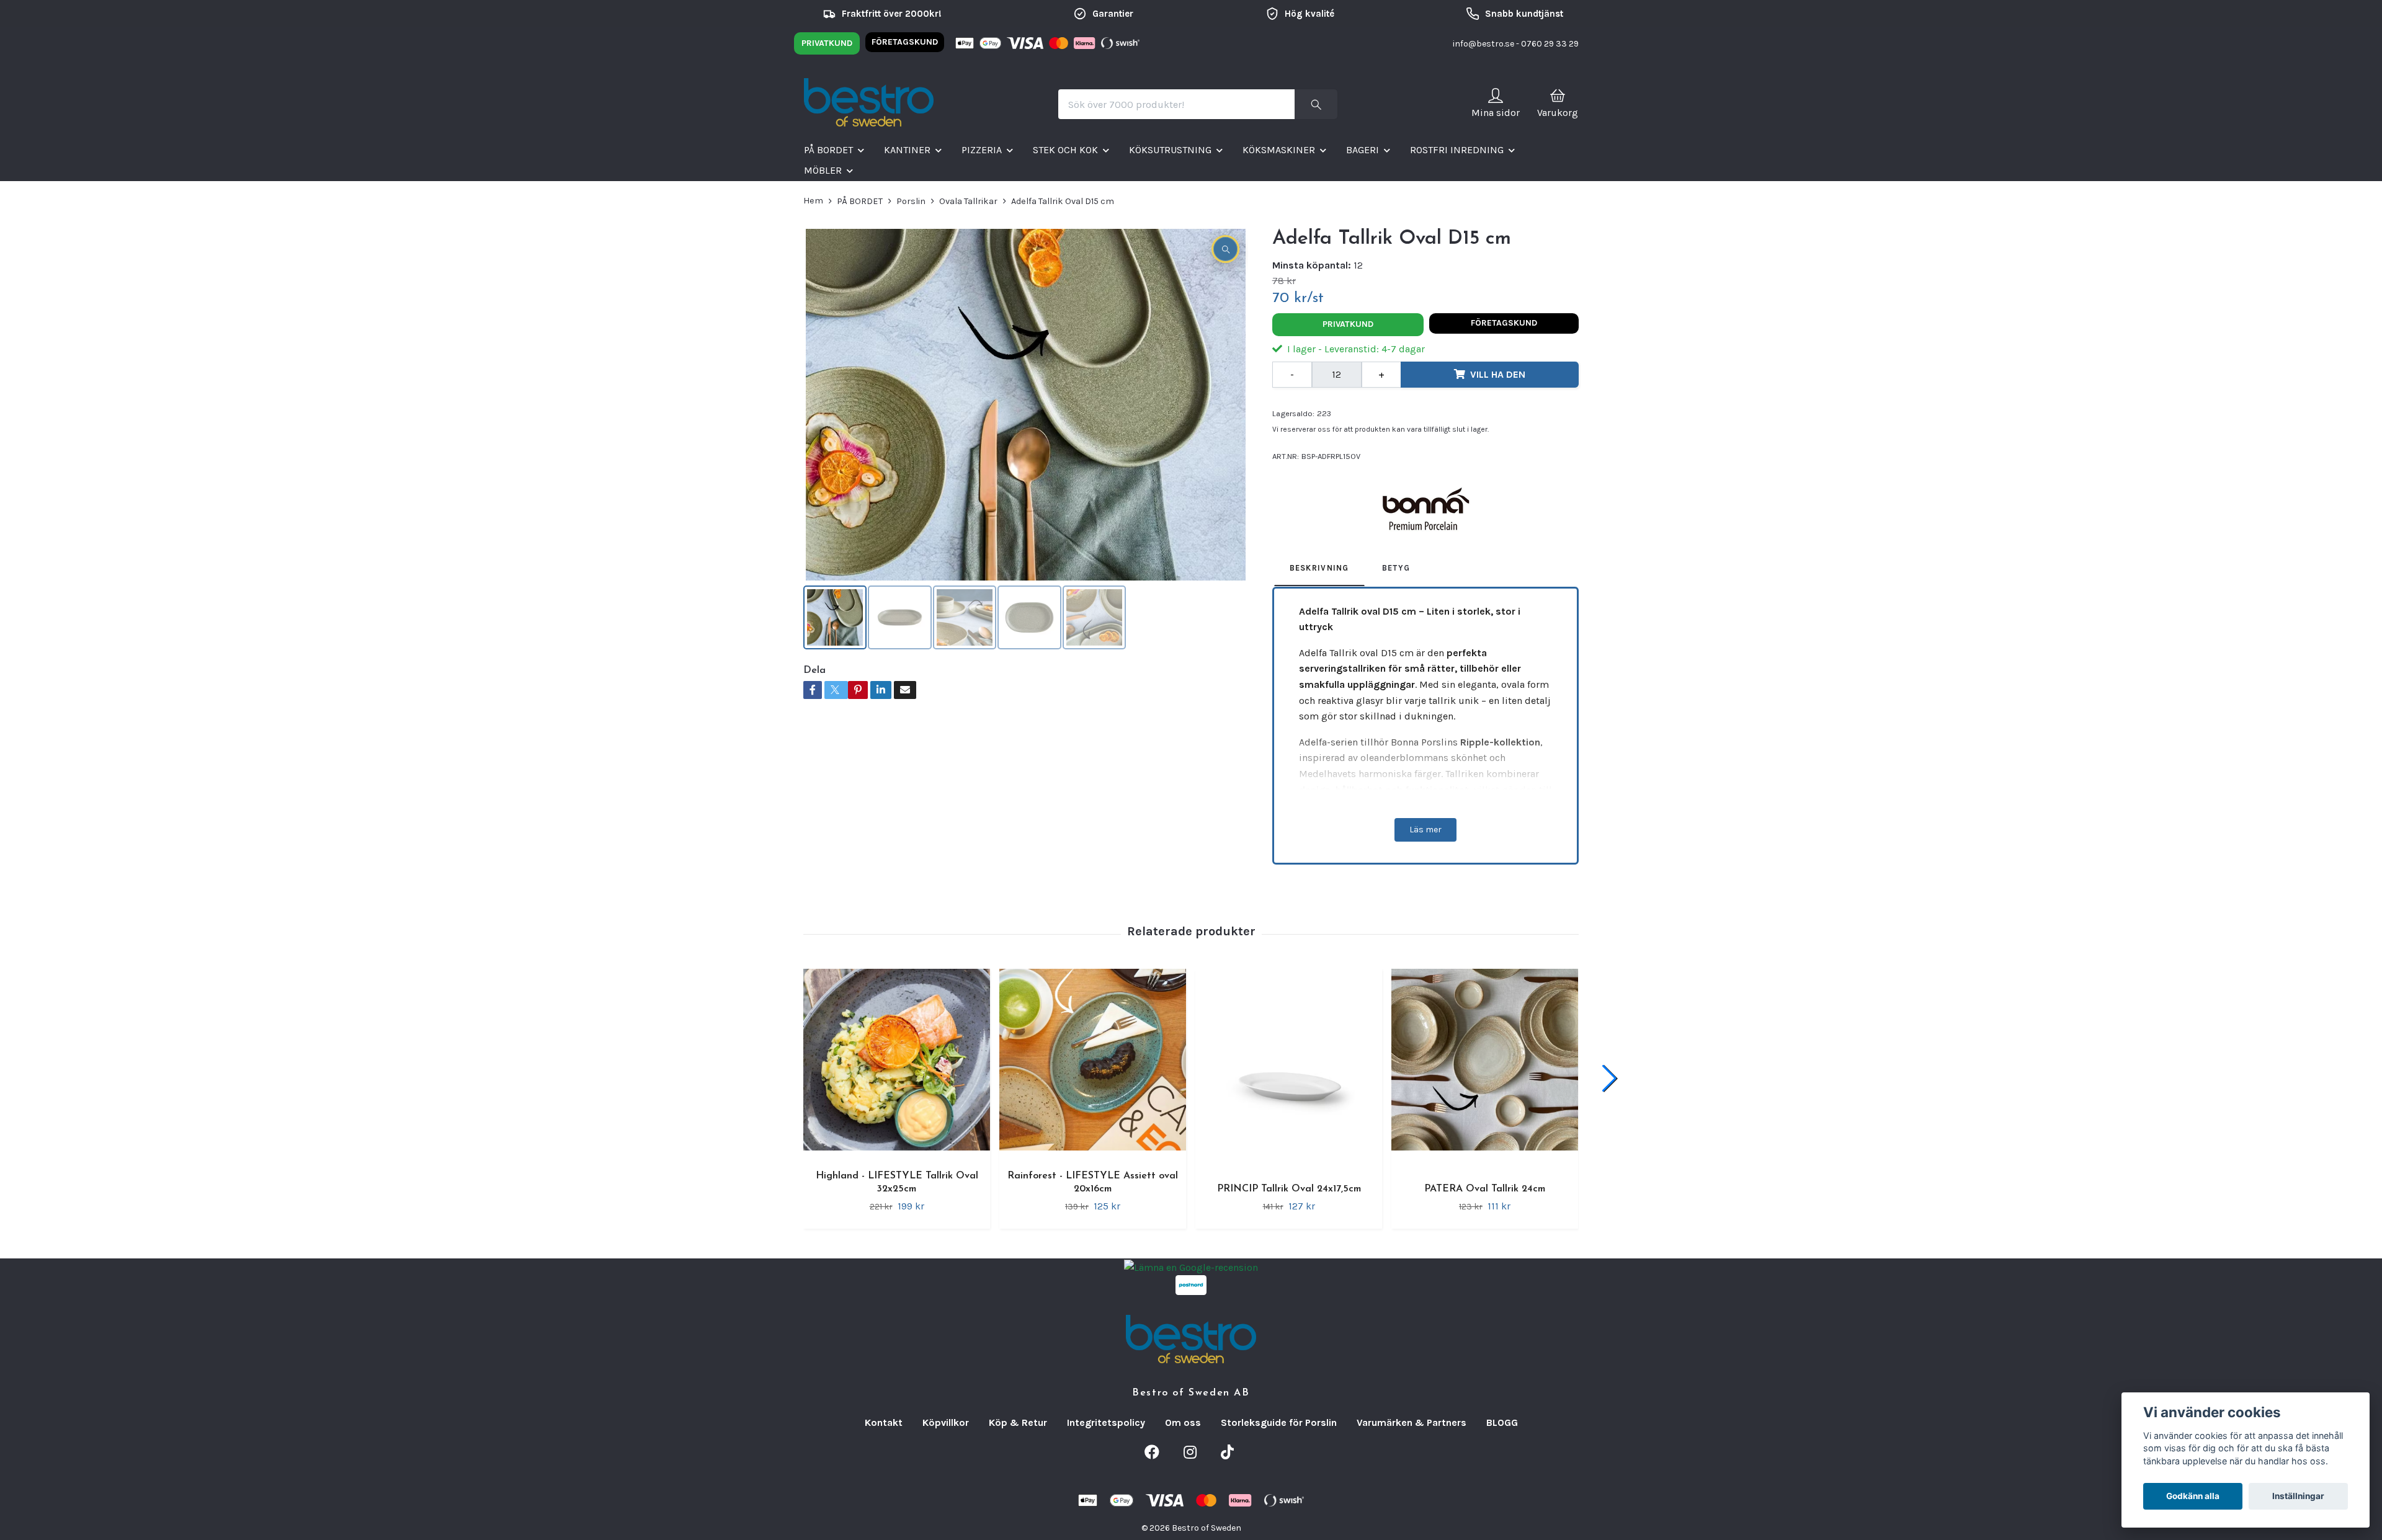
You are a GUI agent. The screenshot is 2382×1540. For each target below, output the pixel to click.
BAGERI (1363, 150)
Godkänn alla (2193, 1496)
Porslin (911, 201)
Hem (813, 201)
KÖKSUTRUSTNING (1170, 150)
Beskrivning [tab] (1319, 568)
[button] (1609, 1079)
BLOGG (1502, 1422)
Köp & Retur (1018, 1422)
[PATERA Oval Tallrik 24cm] (1485, 1068)
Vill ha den (1498, 374)
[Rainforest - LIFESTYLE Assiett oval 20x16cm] (1093, 1062)
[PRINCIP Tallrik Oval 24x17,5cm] (1289, 1068)
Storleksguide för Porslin (1279, 1422)
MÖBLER (823, 170)
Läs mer (1425, 830)
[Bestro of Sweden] (869, 104)
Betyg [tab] (1396, 568)
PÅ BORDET (828, 150)
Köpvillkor (946, 1422)
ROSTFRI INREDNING (1457, 150)
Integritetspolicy (1106, 1422)
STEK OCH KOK (1065, 150)
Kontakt (884, 1422)
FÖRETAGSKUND (905, 42)
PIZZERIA (982, 150)
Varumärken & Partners (1412, 1422)
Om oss (1183, 1422)
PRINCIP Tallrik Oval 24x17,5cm (1289, 1189)
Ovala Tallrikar (968, 201)
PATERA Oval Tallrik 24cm (1485, 1189)
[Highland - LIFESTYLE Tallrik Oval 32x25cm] (897, 1062)
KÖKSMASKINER (1279, 150)
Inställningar (2298, 1496)
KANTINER (907, 150)
